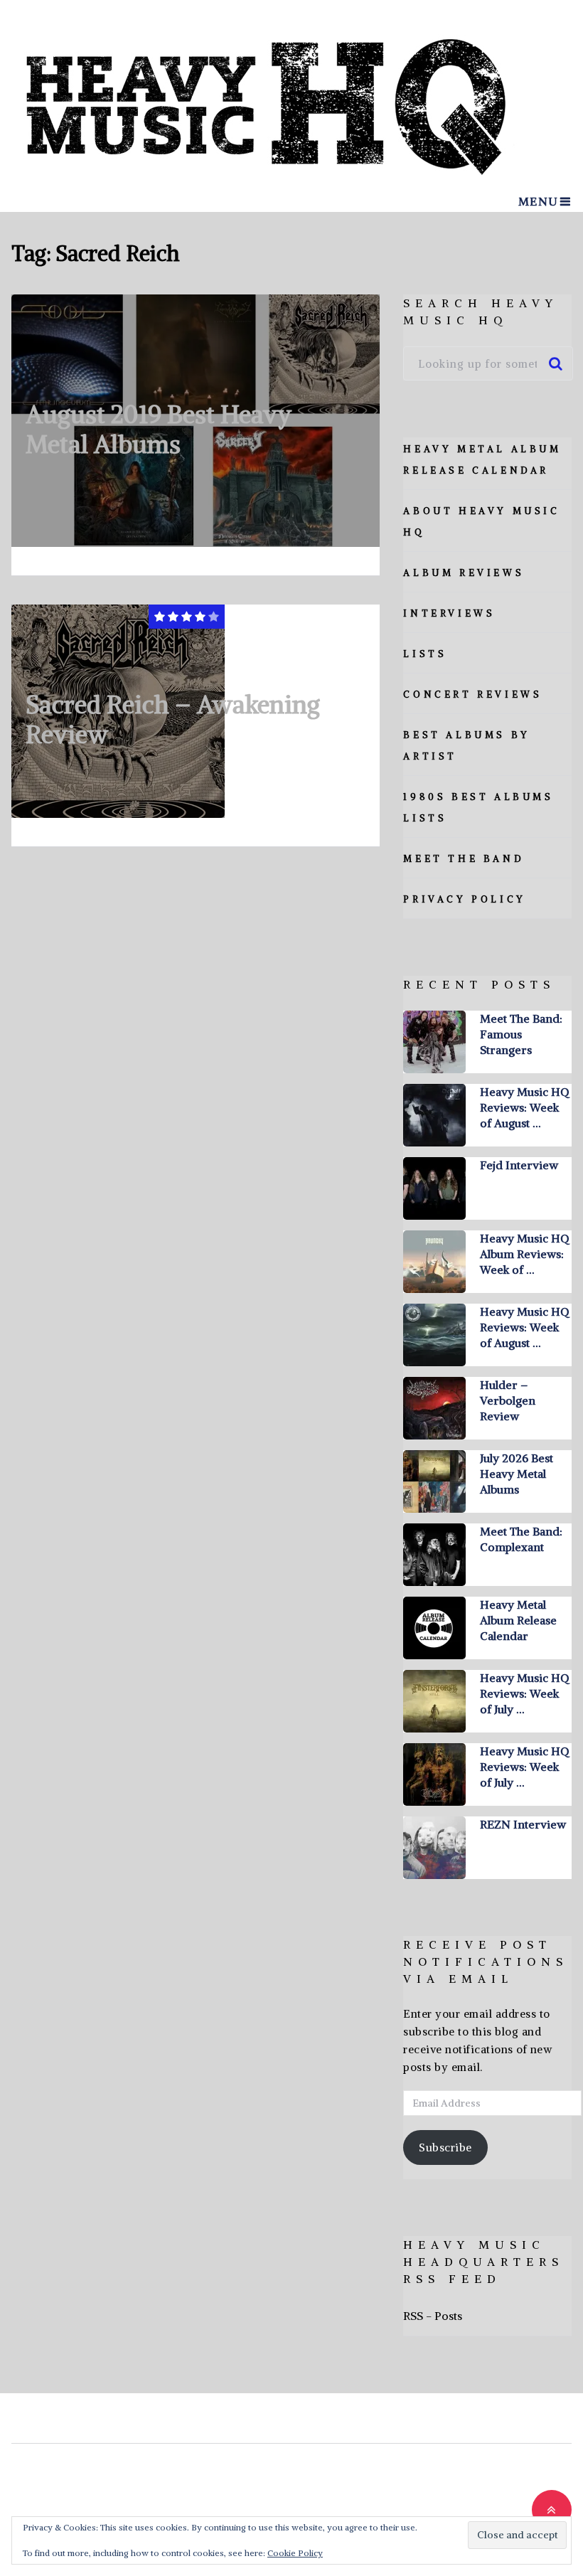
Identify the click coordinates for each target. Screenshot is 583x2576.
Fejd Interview (519, 1165)
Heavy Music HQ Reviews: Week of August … (524, 1107)
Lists (425, 654)
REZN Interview (523, 1824)
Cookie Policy (295, 2553)
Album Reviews (464, 573)
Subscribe (445, 2147)
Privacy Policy (464, 899)
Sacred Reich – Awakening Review (173, 719)
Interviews (449, 613)
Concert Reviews (472, 694)
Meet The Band (464, 859)
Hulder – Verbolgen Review (508, 1400)
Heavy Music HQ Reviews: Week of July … (524, 1693)
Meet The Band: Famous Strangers (521, 1034)
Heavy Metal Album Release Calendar (518, 1620)
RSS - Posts (433, 2316)
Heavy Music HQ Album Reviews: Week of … (524, 1254)
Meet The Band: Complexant (521, 1539)
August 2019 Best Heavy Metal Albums (159, 429)
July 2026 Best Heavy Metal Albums (517, 1474)
